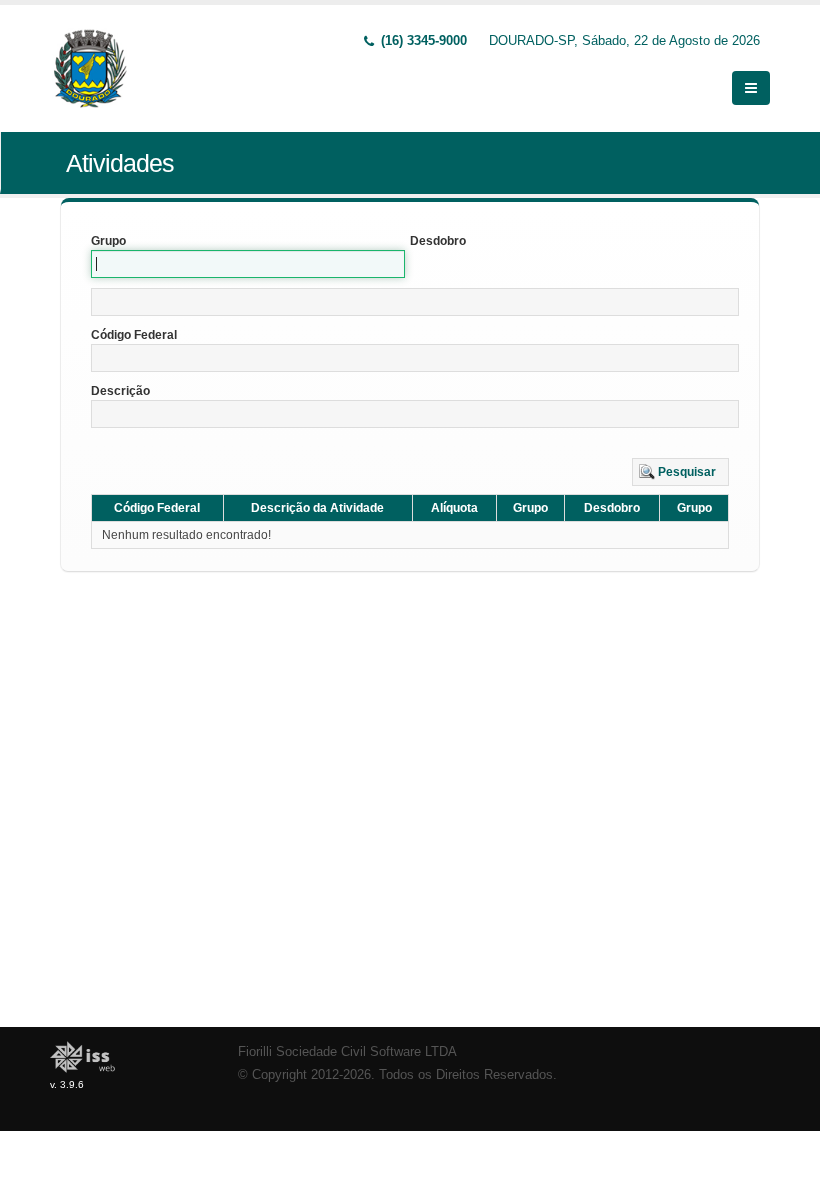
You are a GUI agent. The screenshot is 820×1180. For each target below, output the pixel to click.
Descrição (120, 391)
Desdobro (438, 241)
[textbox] (415, 302)
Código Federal (134, 335)
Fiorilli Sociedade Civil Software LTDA (347, 1052)
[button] (680, 472)
